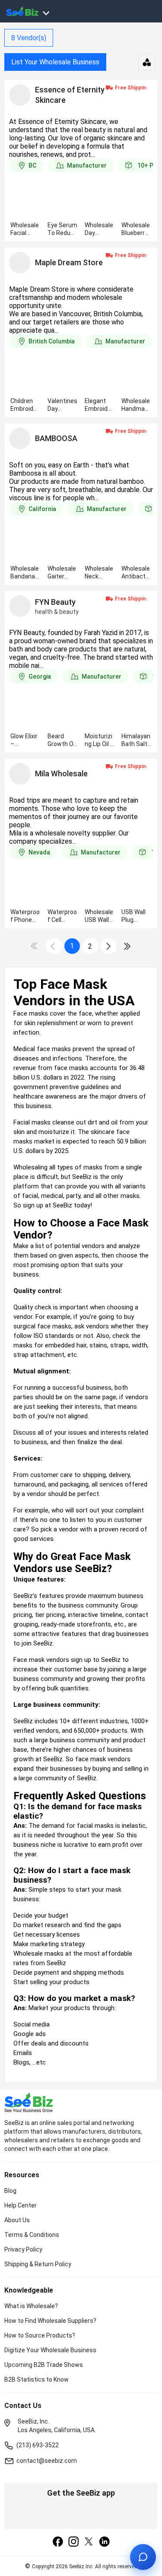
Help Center (21, 2205)
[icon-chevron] (54, 946)
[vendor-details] (20, 95)
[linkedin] (105, 2542)
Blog (10, 2191)
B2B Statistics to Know (37, 2379)
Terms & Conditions (32, 2235)
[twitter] (89, 2542)
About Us (17, 2220)
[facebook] (58, 2542)
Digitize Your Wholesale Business (50, 2350)
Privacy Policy (23, 2249)
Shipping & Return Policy (38, 2264)
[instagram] (73, 2542)
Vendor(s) (29, 38)
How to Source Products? (40, 2335)
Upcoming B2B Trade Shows (44, 2365)
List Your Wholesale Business (55, 62)
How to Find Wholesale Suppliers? (50, 2321)
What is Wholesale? (31, 2306)
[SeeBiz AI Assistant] (143, 2557)
